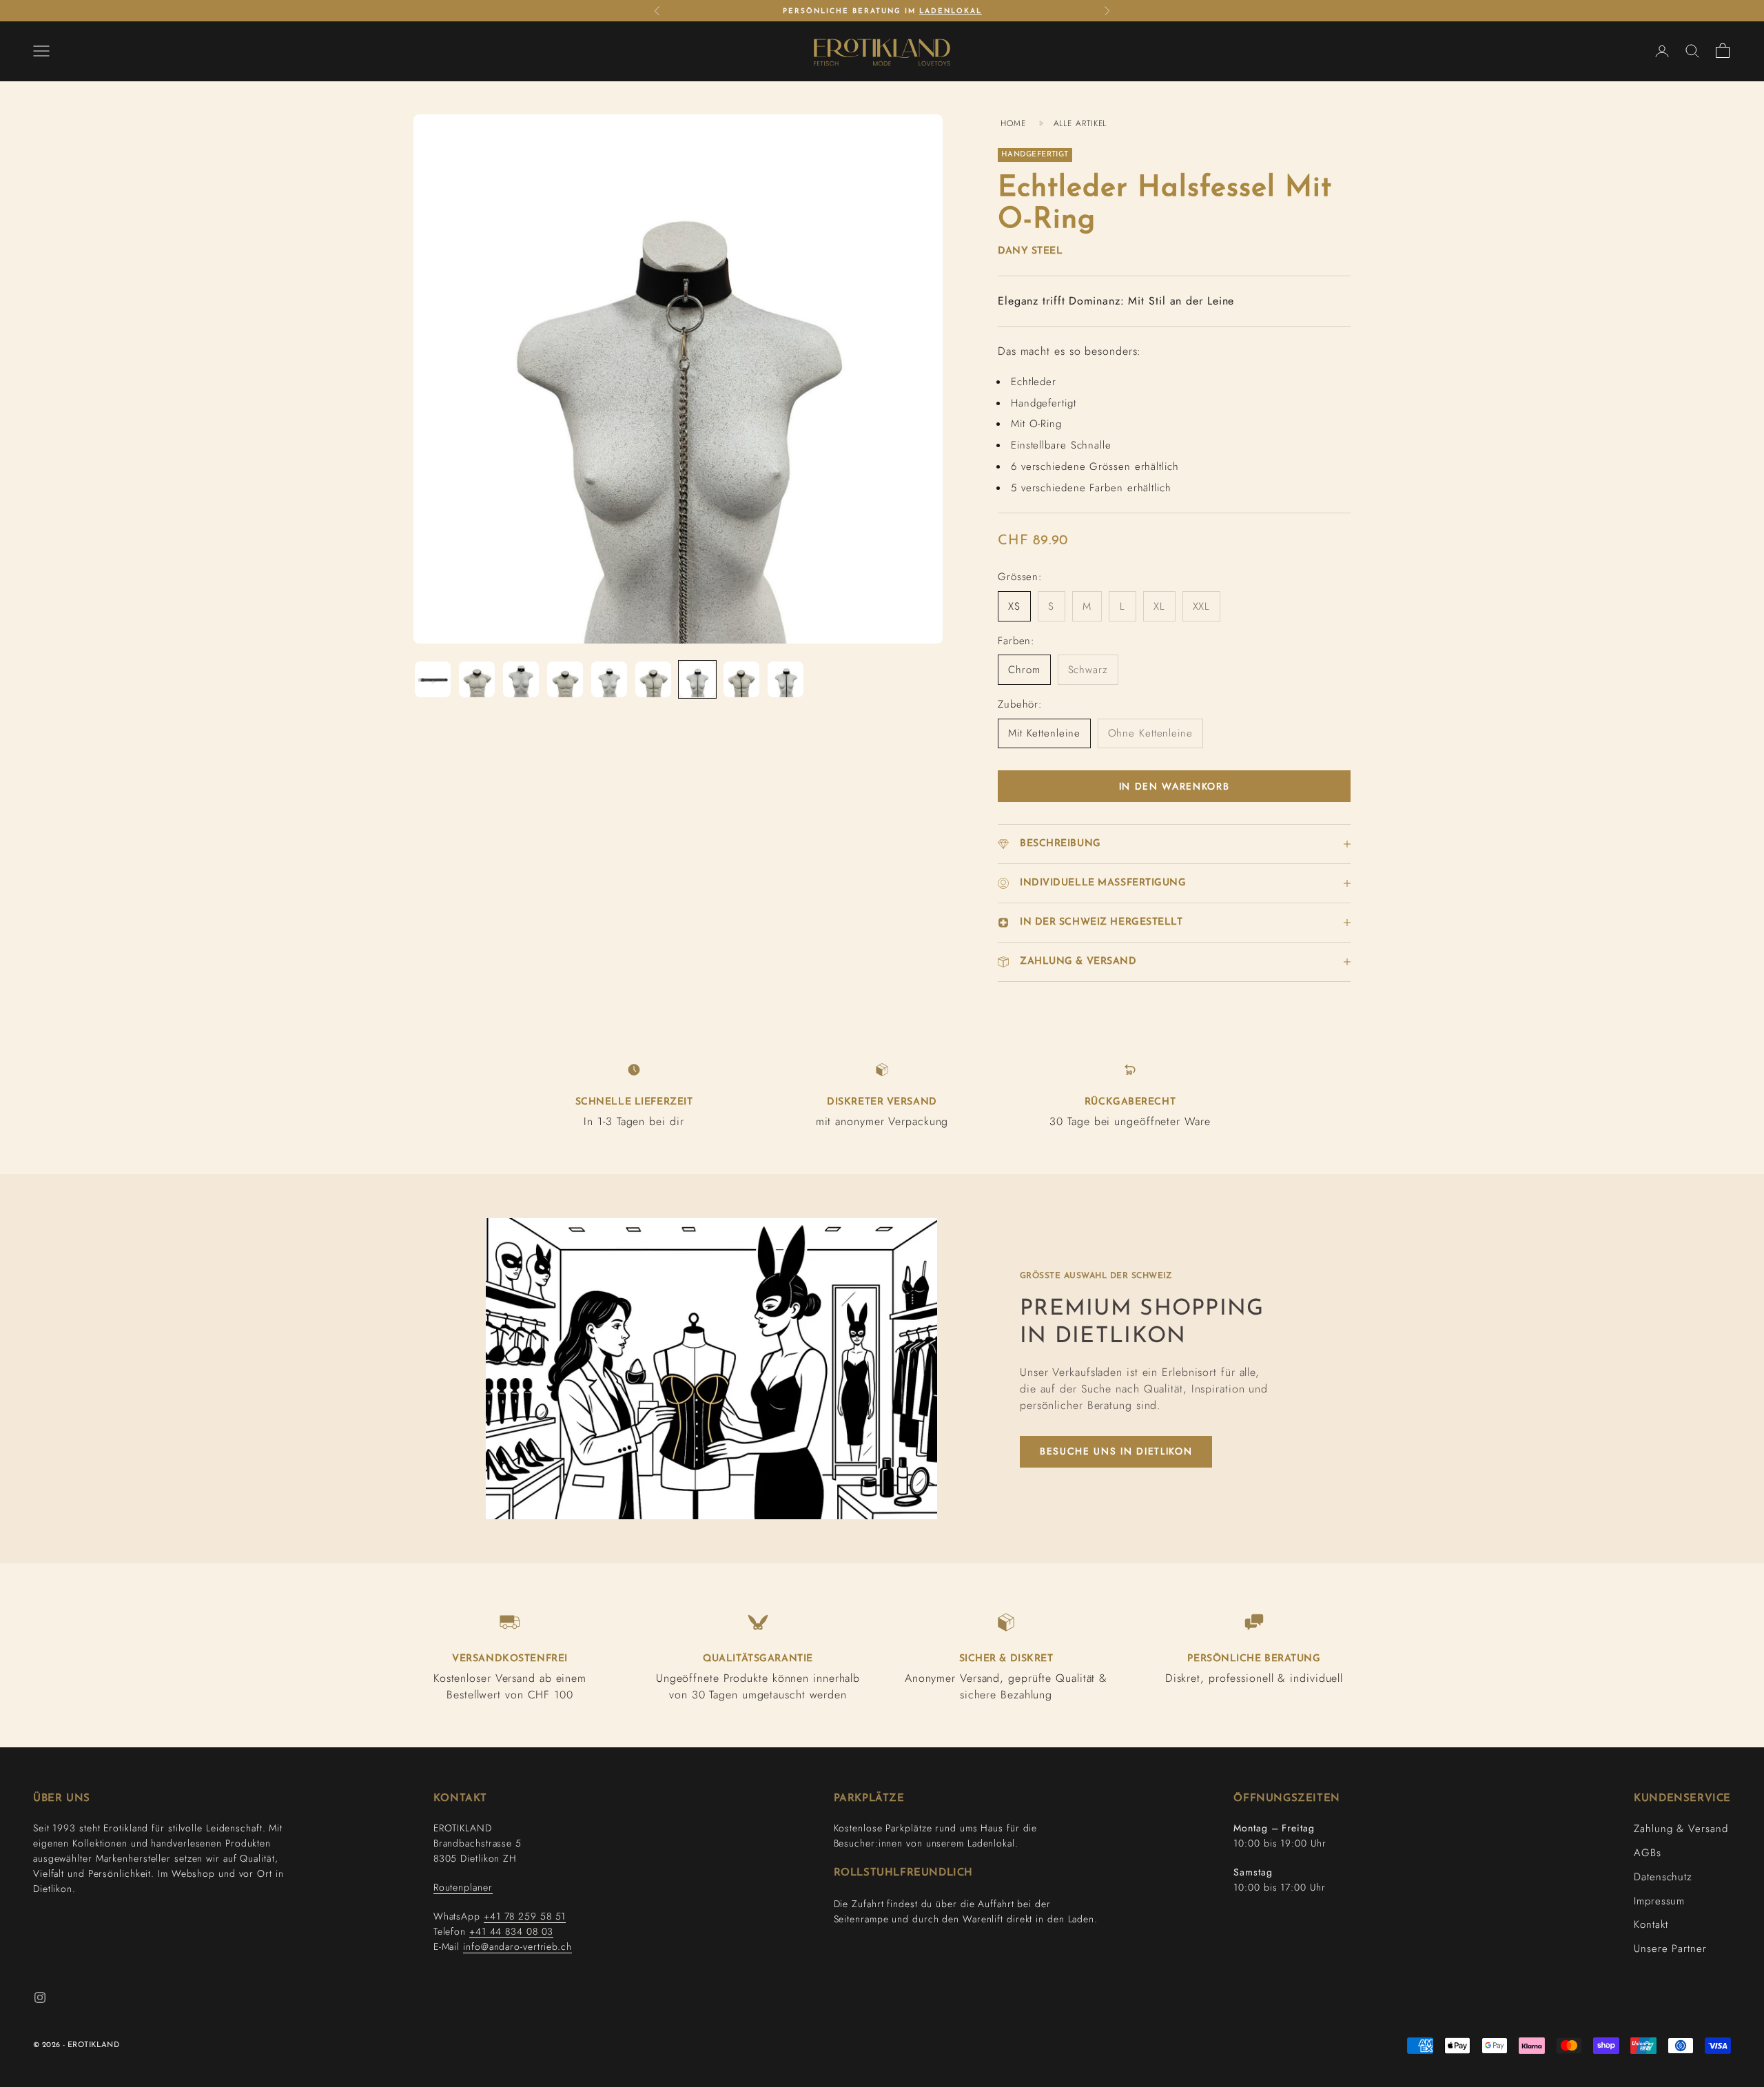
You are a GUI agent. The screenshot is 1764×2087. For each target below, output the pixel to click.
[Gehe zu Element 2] (477, 679)
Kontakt (1651, 1924)
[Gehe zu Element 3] (521, 679)
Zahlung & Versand (1681, 1829)
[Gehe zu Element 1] (433, 679)
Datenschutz (1663, 1877)
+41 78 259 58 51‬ (525, 1916)
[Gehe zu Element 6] (653, 679)
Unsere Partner (1670, 1949)
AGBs (1648, 1853)
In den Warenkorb (1175, 786)
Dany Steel (1030, 251)
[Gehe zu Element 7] (697, 679)
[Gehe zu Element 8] (741, 679)
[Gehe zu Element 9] (786, 679)
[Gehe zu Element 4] (565, 679)
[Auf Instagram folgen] (40, 1997)
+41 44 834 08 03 (511, 1931)
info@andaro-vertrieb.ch (517, 1946)
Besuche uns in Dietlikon (1116, 1451)
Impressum (1659, 1901)
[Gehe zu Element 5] (609, 679)
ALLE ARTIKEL (1080, 123)
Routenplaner (463, 1887)
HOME (1013, 123)
